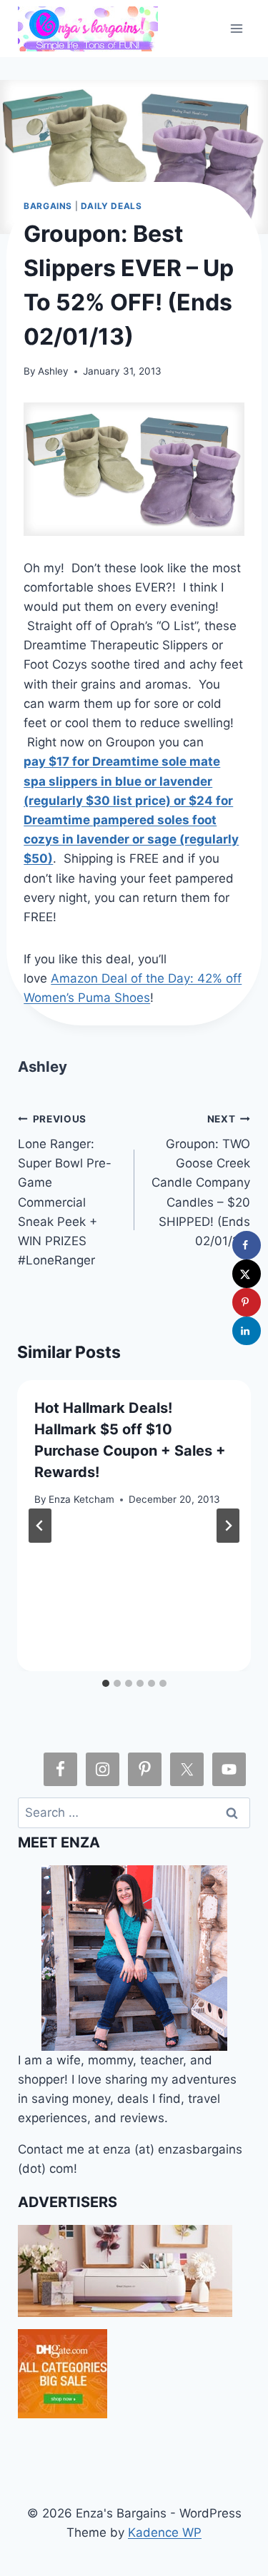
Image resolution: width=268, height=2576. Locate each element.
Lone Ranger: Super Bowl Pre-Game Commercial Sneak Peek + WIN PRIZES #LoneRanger (65, 1190)
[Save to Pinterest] (247, 1302)
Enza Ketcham (81, 1499)
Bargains (48, 206)
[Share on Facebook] (247, 1245)
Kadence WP (165, 2532)
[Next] (228, 1526)
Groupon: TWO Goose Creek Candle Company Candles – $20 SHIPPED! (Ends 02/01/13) (201, 1181)
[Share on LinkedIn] (247, 1331)
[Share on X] (247, 1274)
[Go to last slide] (40, 1526)
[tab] (106, 1683)
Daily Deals (111, 206)
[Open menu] (237, 28)
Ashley (53, 371)
